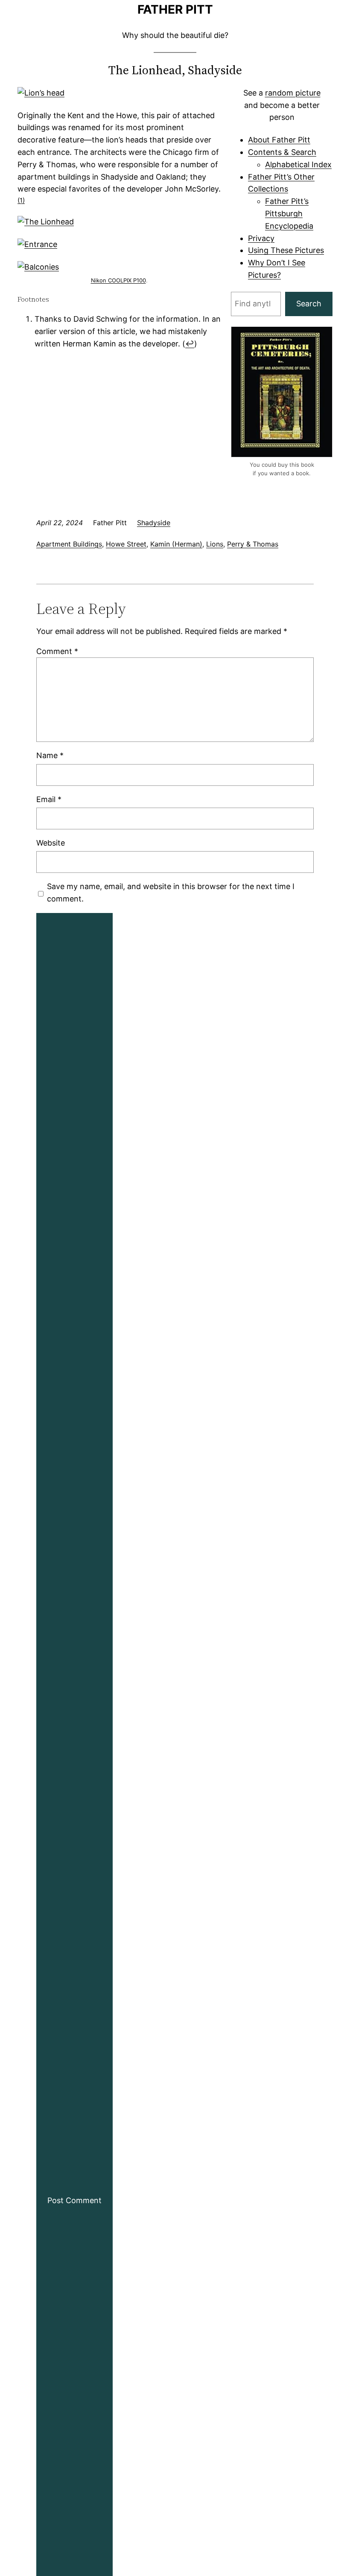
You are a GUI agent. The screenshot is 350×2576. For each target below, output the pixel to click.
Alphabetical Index (298, 164)
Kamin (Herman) (176, 544)
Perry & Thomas (253, 544)
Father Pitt (175, 9)
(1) (21, 200)
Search (309, 304)
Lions (215, 544)
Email (49, 799)
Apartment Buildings (69, 544)
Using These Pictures (286, 250)
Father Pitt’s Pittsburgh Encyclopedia (289, 214)
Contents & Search (282, 152)
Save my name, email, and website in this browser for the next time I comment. (171, 893)
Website (51, 843)
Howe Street (126, 544)
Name (50, 755)
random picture (293, 93)
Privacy (261, 238)
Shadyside (154, 523)
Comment (57, 651)
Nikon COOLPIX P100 (118, 280)
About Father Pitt (279, 140)
